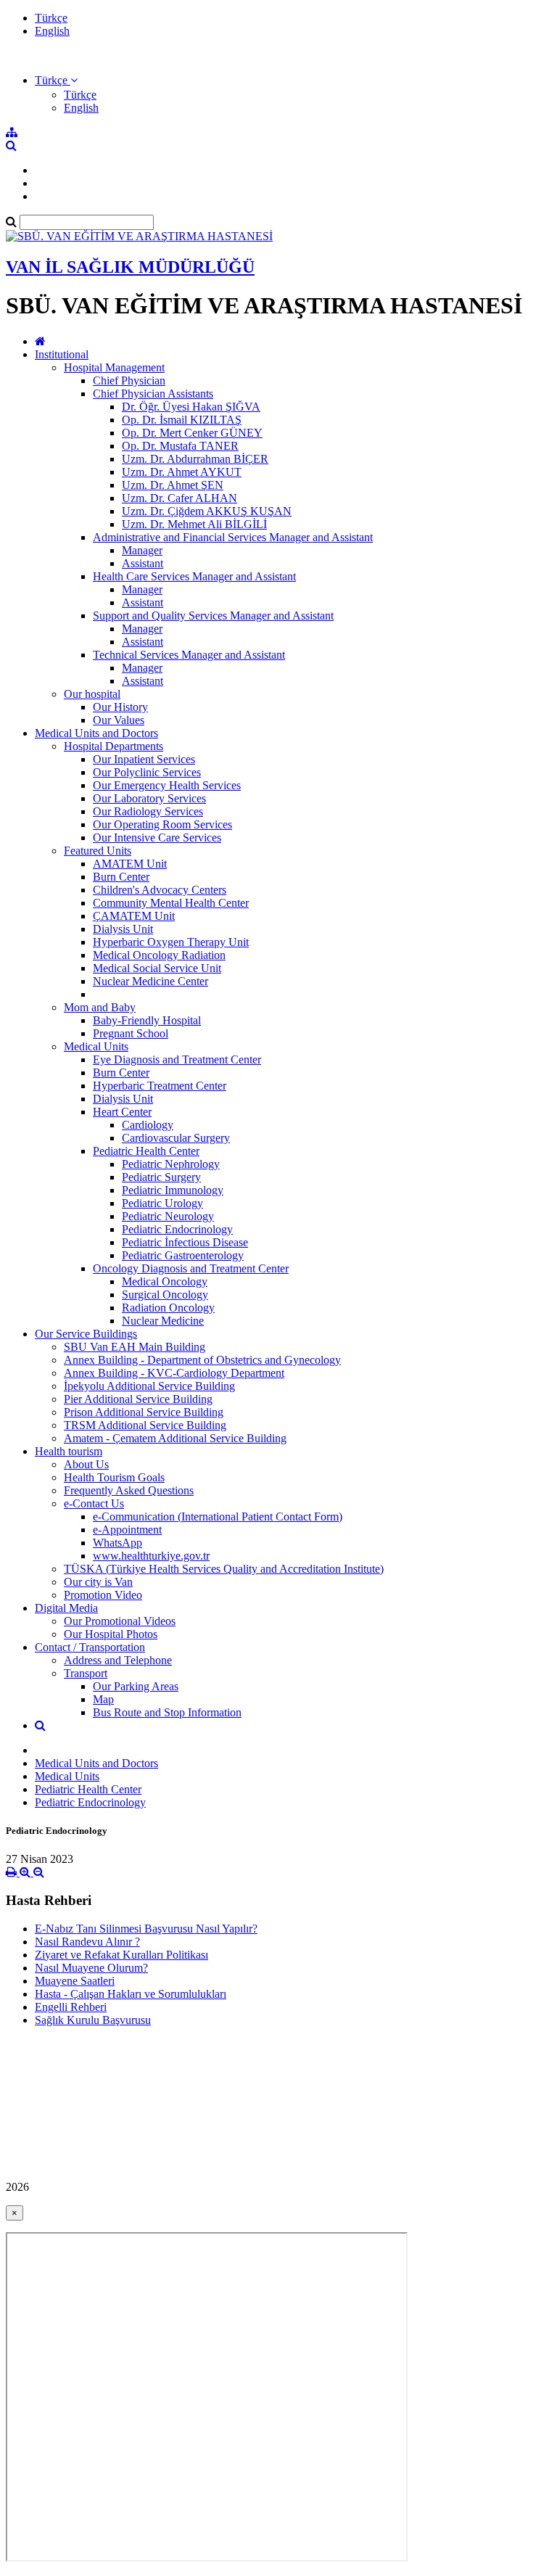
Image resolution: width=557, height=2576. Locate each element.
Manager (142, 550)
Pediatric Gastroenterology (183, 1255)
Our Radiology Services (148, 811)
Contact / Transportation (90, 1647)
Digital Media (66, 1608)
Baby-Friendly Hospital (147, 1020)
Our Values (119, 720)
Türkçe (51, 18)
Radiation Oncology (168, 1308)
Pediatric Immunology (173, 1190)
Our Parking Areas (136, 1686)
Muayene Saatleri (75, 1981)
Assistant (143, 563)
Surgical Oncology (165, 1295)
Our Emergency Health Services (167, 785)
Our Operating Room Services (162, 824)
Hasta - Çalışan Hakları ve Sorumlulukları (131, 1994)
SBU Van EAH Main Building (135, 1347)
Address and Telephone (118, 1660)
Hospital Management (114, 367)
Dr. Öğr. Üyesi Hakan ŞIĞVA (191, 407)
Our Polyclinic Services (147, 772)
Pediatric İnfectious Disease (185, 1242)
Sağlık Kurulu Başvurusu (93, 2020)
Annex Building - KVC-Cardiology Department (174, 1373)
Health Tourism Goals (114, 1477)
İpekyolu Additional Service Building (149, 1386)
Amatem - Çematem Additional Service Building (175, 1438)
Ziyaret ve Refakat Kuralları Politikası (121, 1955)
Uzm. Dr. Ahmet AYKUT (182, 472)
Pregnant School (131, 1033)
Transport (86, 1673)
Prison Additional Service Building (144, 1412)
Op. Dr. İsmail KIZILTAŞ (182, 420)
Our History (120, 707)
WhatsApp (117, 1543)
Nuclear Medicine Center (150, 981)
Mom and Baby (100, 1007)
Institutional (62, 354)
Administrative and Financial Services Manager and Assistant (233, 537)
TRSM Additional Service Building (145, 1425)
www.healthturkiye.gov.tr (151, 1556)
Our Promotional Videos (120, 1621)
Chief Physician (129, 380)
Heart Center (122, 1112)
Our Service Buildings (86, 1334)
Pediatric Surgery (161, 1177)
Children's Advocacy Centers (160, 890)
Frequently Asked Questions (129, 1490)
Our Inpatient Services (144, 759)
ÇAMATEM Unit (134, 916)
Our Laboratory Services (149, 798)
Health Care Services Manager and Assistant (194, 576)
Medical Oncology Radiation (159, 955)
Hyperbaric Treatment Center (160, 1086)
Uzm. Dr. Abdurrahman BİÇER (195, 459)
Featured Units (98, 851)
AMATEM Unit (130, 864)
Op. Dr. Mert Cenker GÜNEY (192, 433)
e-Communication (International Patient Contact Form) (218, 1517)
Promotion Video (103, 1595)
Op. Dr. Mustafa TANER (180, 446)
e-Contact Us (94, 1503)
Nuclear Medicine (163, 1321)
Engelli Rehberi (71, 2007)
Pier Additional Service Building (138, 1399)
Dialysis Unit (123, 929)
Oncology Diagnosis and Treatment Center (191, 1268)
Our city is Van (98, 1582)
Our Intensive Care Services (157, 838)
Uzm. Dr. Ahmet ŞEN (173, 485)
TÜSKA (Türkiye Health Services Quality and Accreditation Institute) (224, 1569)
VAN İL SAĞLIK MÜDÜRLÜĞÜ (130, 267)
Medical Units (96, 1046)
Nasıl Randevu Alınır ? (87, 1942)
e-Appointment (127, 1530)
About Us (86, 1464)
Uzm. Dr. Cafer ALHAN (180, 498)
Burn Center (121, 877)
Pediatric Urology (162, 1203)
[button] (56, 80)
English (52, 31)
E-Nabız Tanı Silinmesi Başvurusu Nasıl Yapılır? (146, 1929)
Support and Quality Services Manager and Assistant (213, 616)
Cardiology (148, 1125)
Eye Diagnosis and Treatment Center (177, 1059)
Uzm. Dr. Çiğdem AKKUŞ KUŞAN (207, 511)
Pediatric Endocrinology (177, 1229)
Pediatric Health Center (146, 1151)
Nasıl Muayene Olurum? (91, 1968)
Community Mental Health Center (171, 903)
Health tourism (69, 1451)
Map (103, 1699)
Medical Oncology (165, 1281)
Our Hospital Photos (111, 1634)
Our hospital (92, 694)
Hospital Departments (114, 746)
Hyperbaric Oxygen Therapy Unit (171, 942)
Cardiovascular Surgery (176, 1138)
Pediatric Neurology (168, 1216)
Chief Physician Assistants (153, 394)
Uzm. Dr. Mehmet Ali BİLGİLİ (194, 524)
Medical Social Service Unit (157, 968)
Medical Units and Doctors (96, 733)
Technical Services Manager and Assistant (189, 655)
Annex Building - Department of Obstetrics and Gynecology (202, 1360)
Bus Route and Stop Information (167, 1712)
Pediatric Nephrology (171, 1164)
